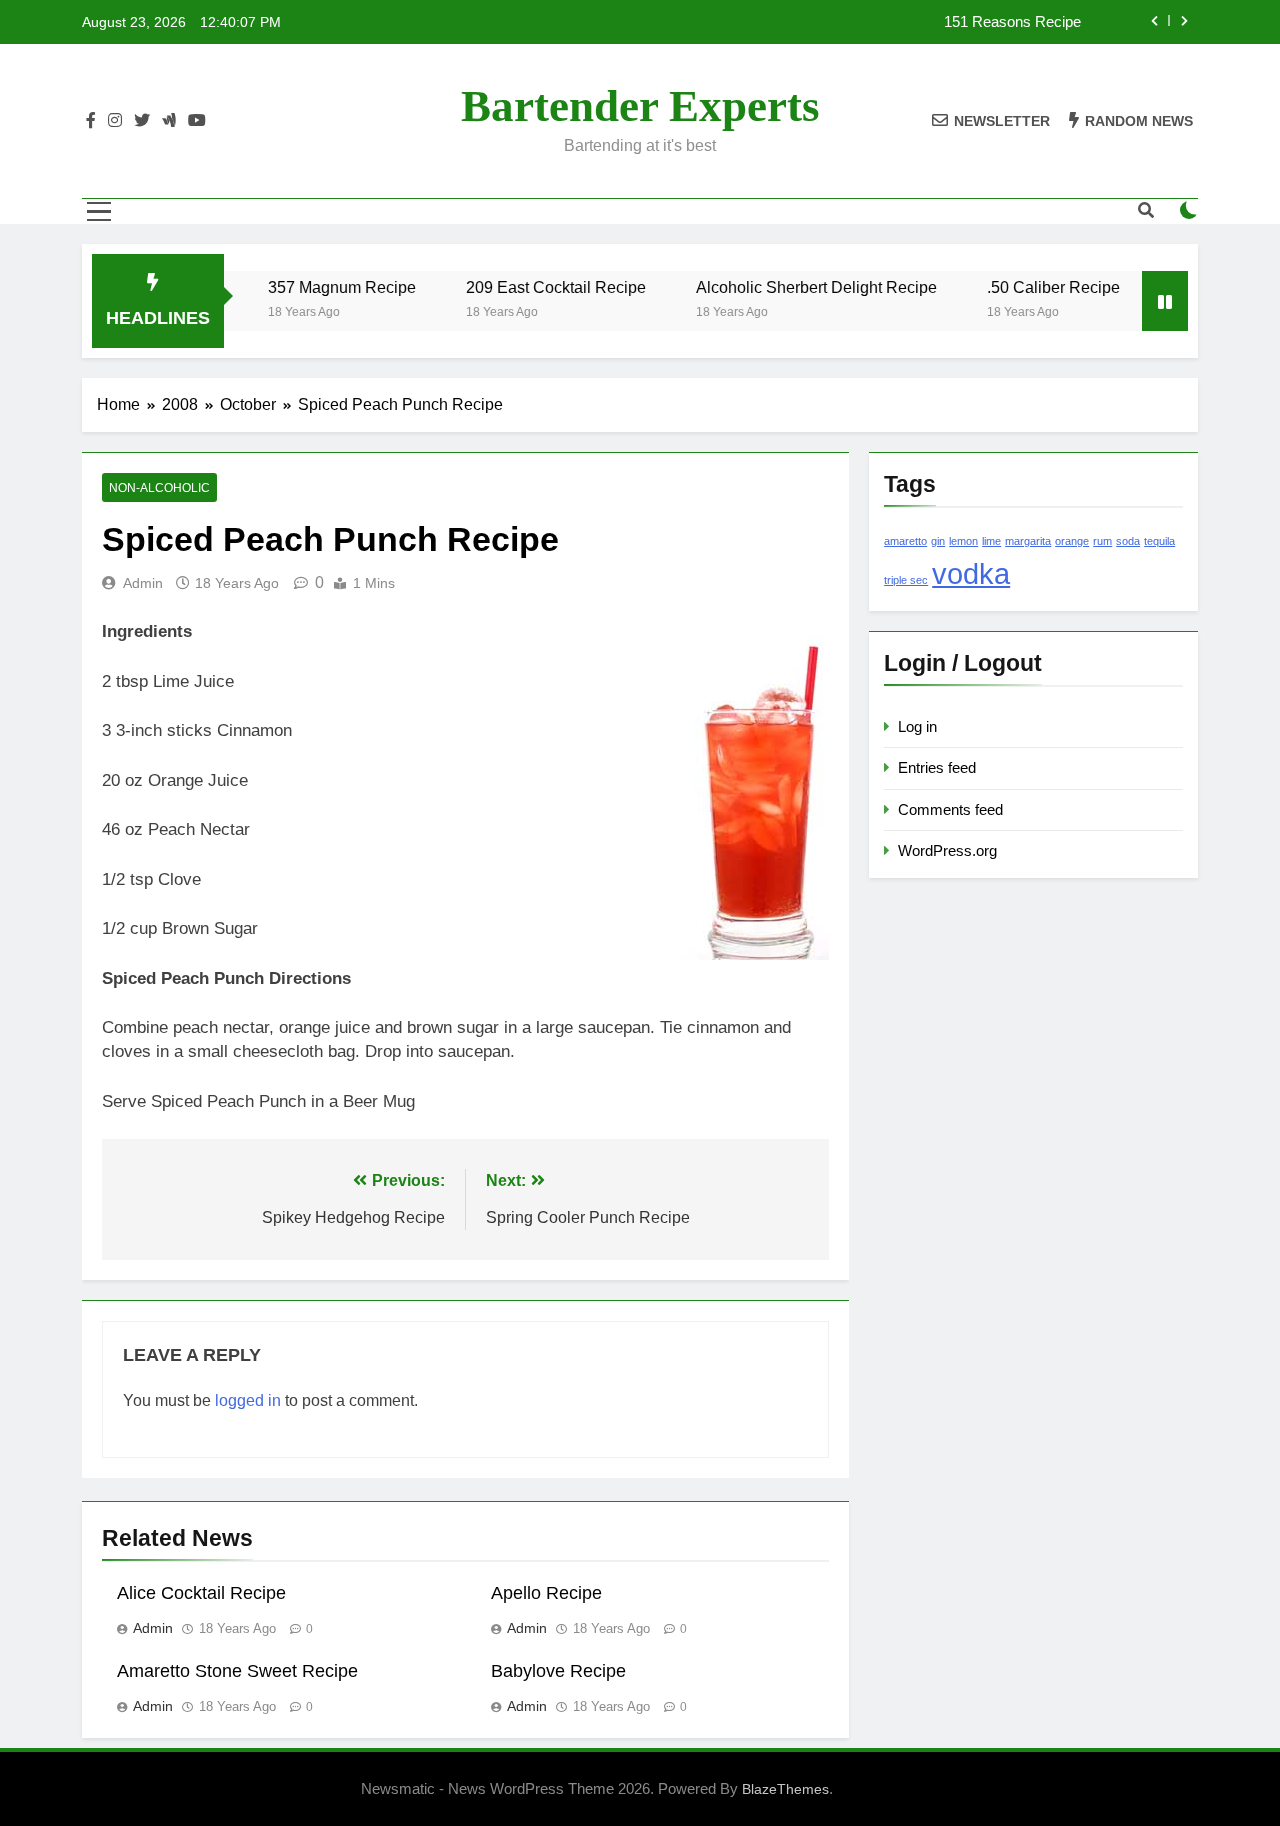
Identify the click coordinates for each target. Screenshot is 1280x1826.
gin (938, 541)
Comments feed (950, 809)
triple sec (906, 580)
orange (1072, 541)
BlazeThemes (785, 1789)
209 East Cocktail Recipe (534, 287)
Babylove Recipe (558, 1671)
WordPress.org (947, 850)
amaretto (905, 541)
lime (991, 541)
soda (1128, 541)
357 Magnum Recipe (320, 287)
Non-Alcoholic (159, 488)
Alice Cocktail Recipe (201, 1593)
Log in (917, 726)
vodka (971, 573)
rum (1102, 541)
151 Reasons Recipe (1012, 22)
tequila (1159, 541)
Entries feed (937, 767)
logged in (248, 1400)
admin (143, 583)
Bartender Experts (640, 106)
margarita (1028, 541)
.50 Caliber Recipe (1031, 287)
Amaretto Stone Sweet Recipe (237, 1671)
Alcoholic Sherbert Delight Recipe (794, 287)
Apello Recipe (546, 1593)
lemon (963, 541)
